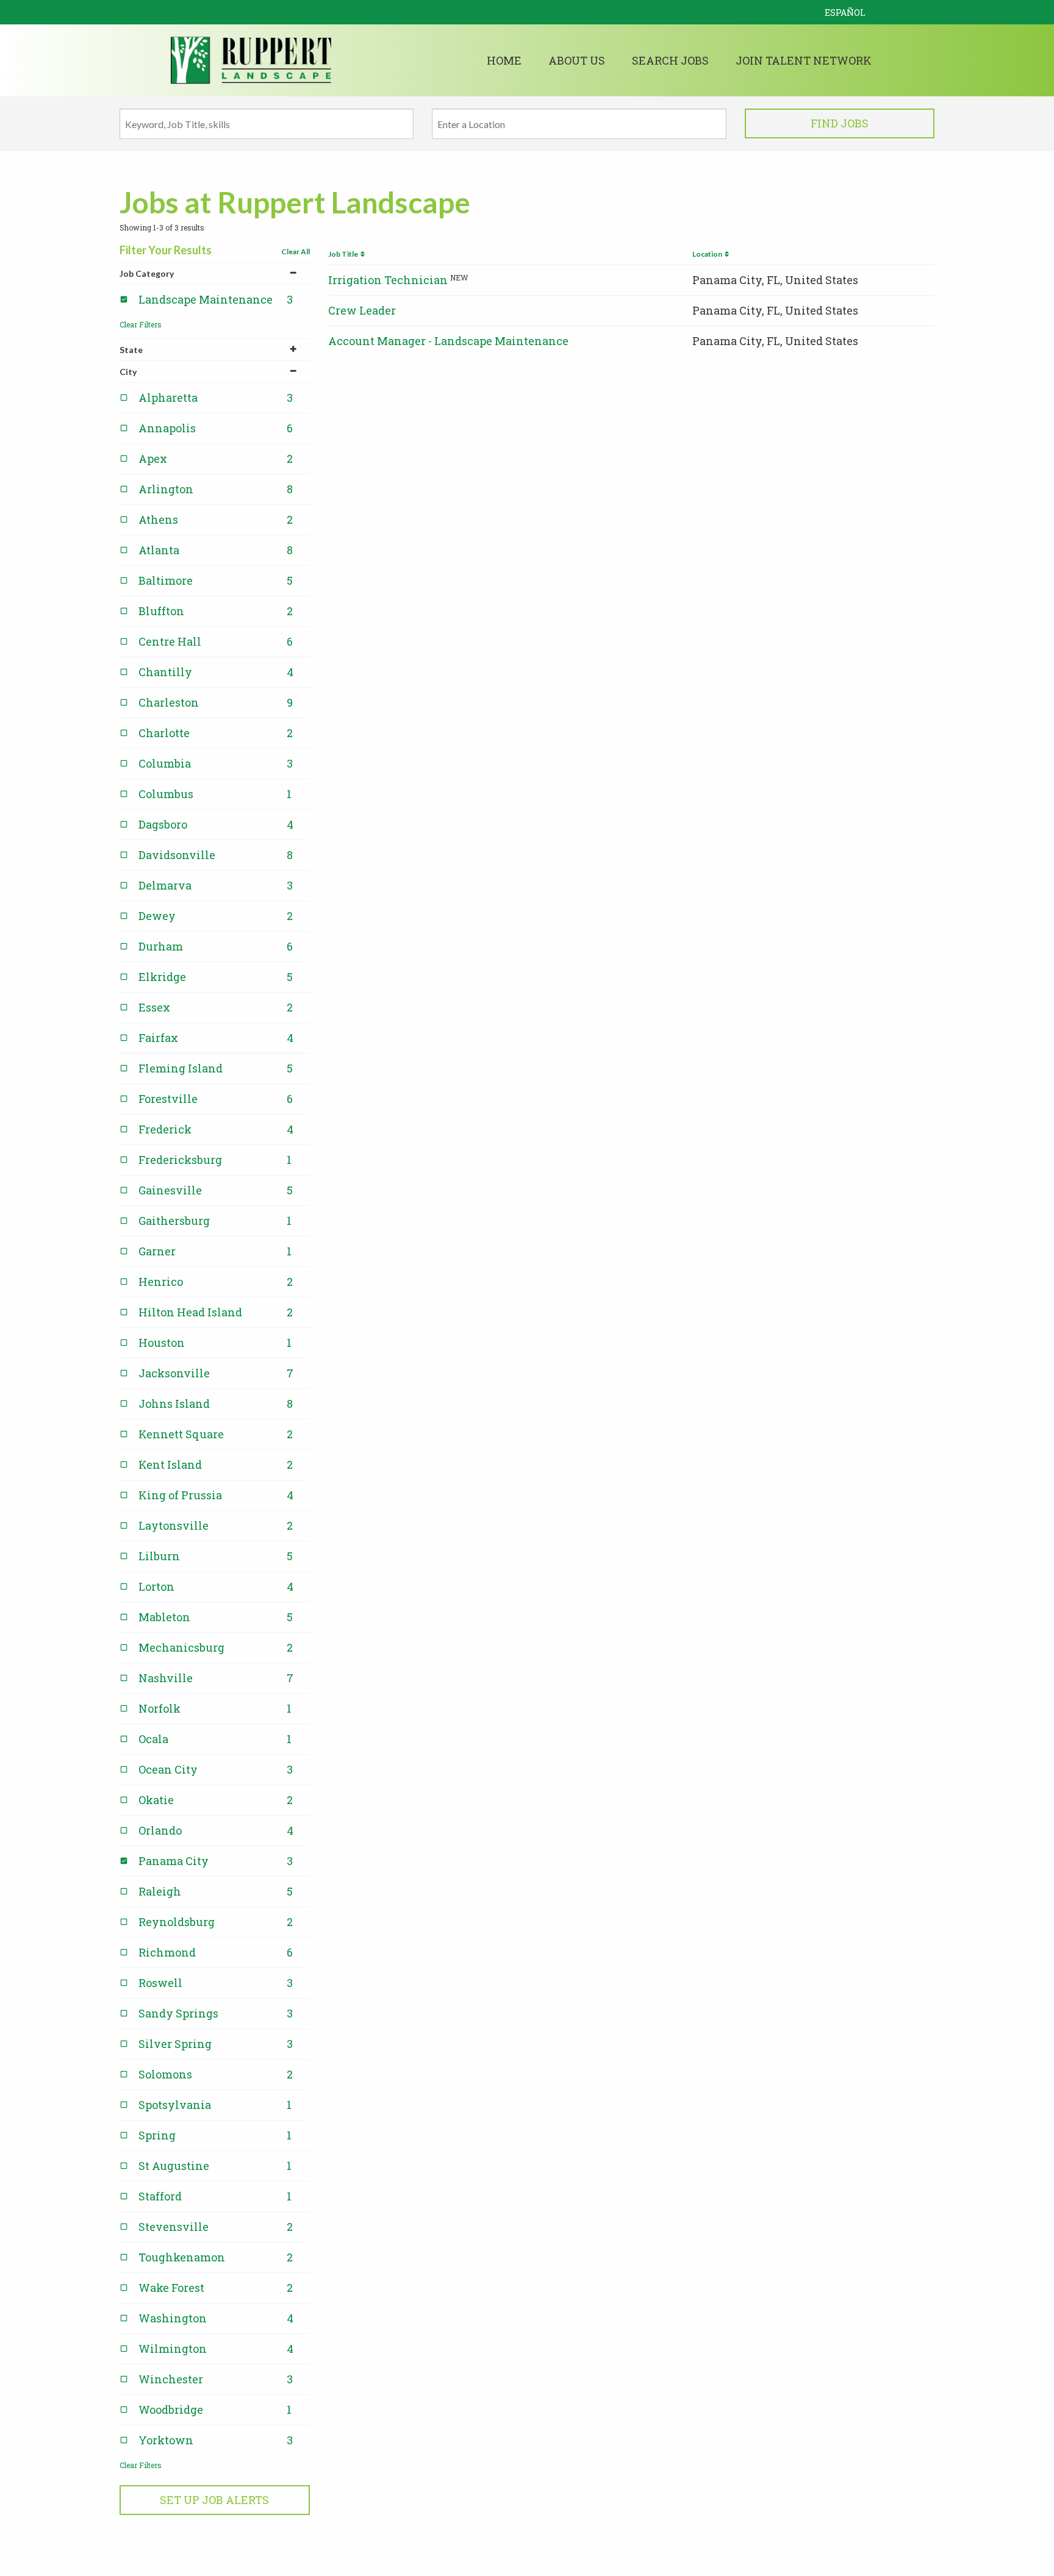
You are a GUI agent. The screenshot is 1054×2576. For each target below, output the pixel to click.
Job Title (344, 254)
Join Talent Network (804, 60)
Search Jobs (670, 60)
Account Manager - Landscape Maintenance (448, 341)
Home (504, 60)
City (128, 372)
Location (708, 254)
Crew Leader (362, 310)
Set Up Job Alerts (214, 2500)
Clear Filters (141, 324)
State (131, 350)
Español (845, 12)
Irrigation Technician (388, 280)
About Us (577, 60)
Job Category (147, 273)
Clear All (296, 252)
